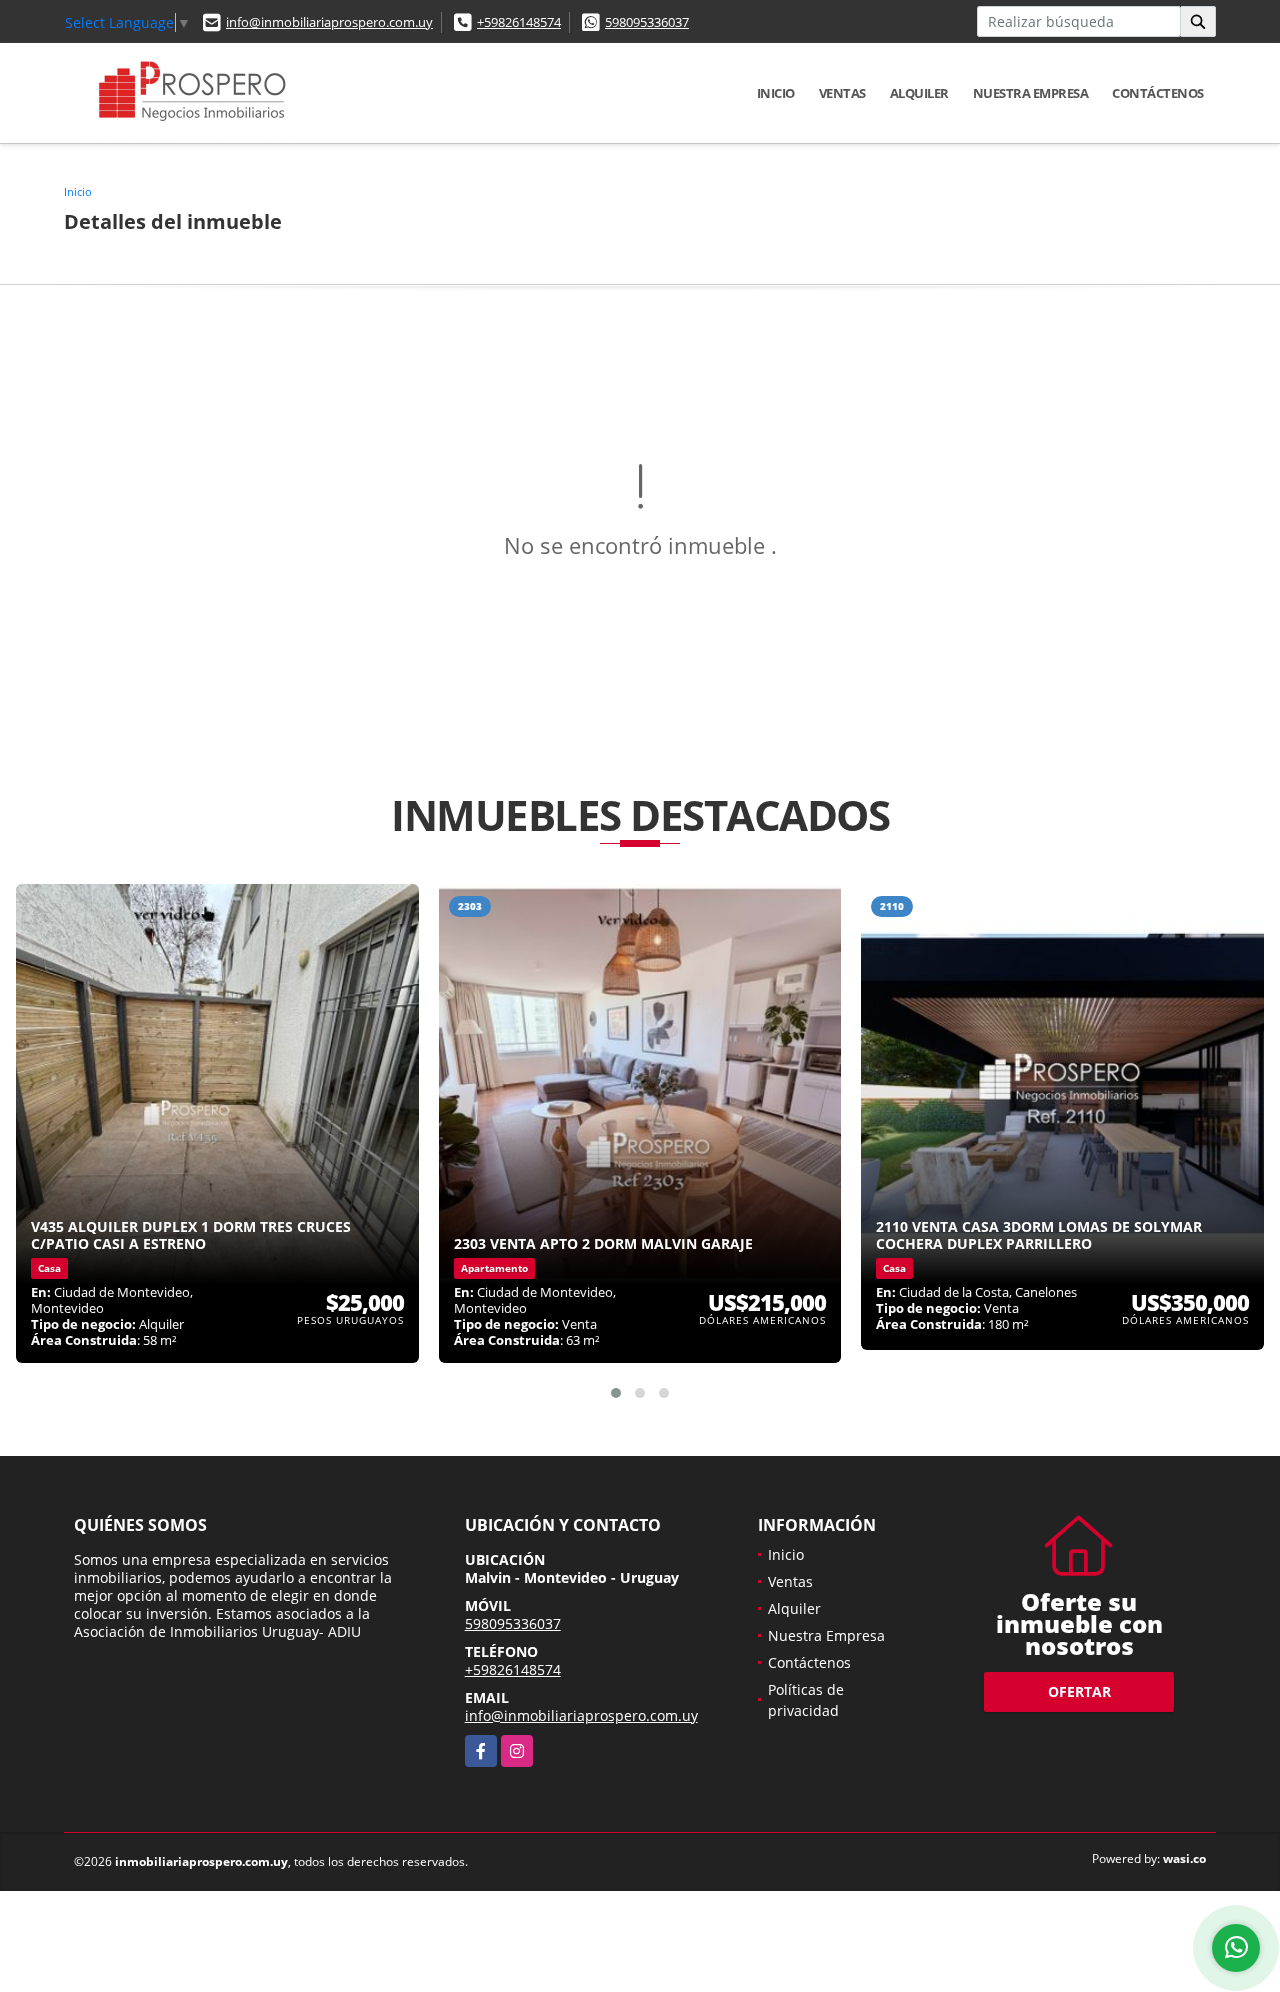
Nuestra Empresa (1031, 93)
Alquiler (919, 93)
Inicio (776, 93)
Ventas (842, 93)
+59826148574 (519, 22)
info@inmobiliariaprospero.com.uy (329, 22)
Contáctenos (1158, 93)
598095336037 (647, 22)
